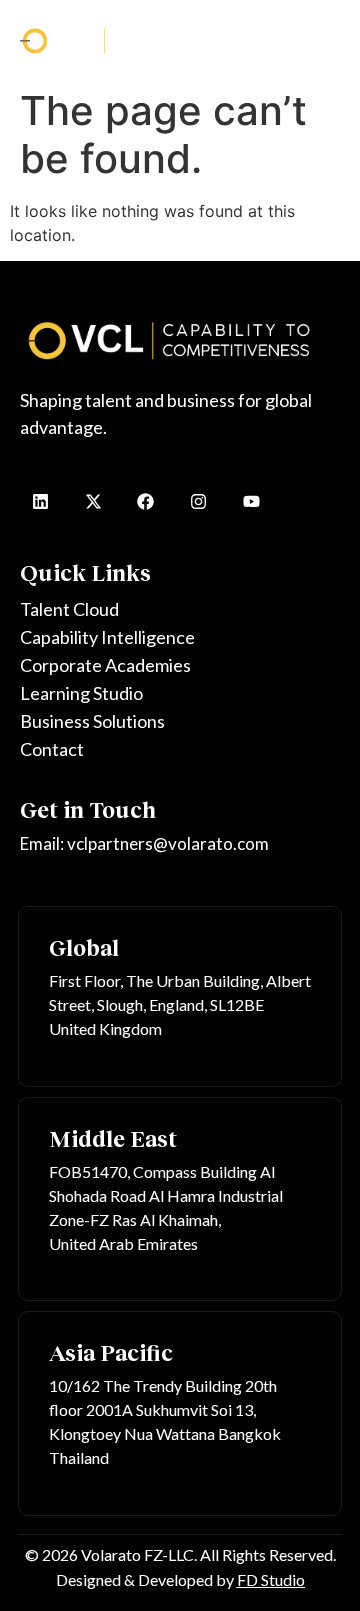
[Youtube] (251, 501)
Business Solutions (92, 721)
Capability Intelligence (107, 637)
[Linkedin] (40, 501)
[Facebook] (146, 501)
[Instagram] (198, 501)
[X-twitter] (93, 501)
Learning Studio (81, 693)
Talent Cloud (69, 609)
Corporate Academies (105, 665)
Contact (52, 749)
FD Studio (271, 1579)
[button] (330, 39)
